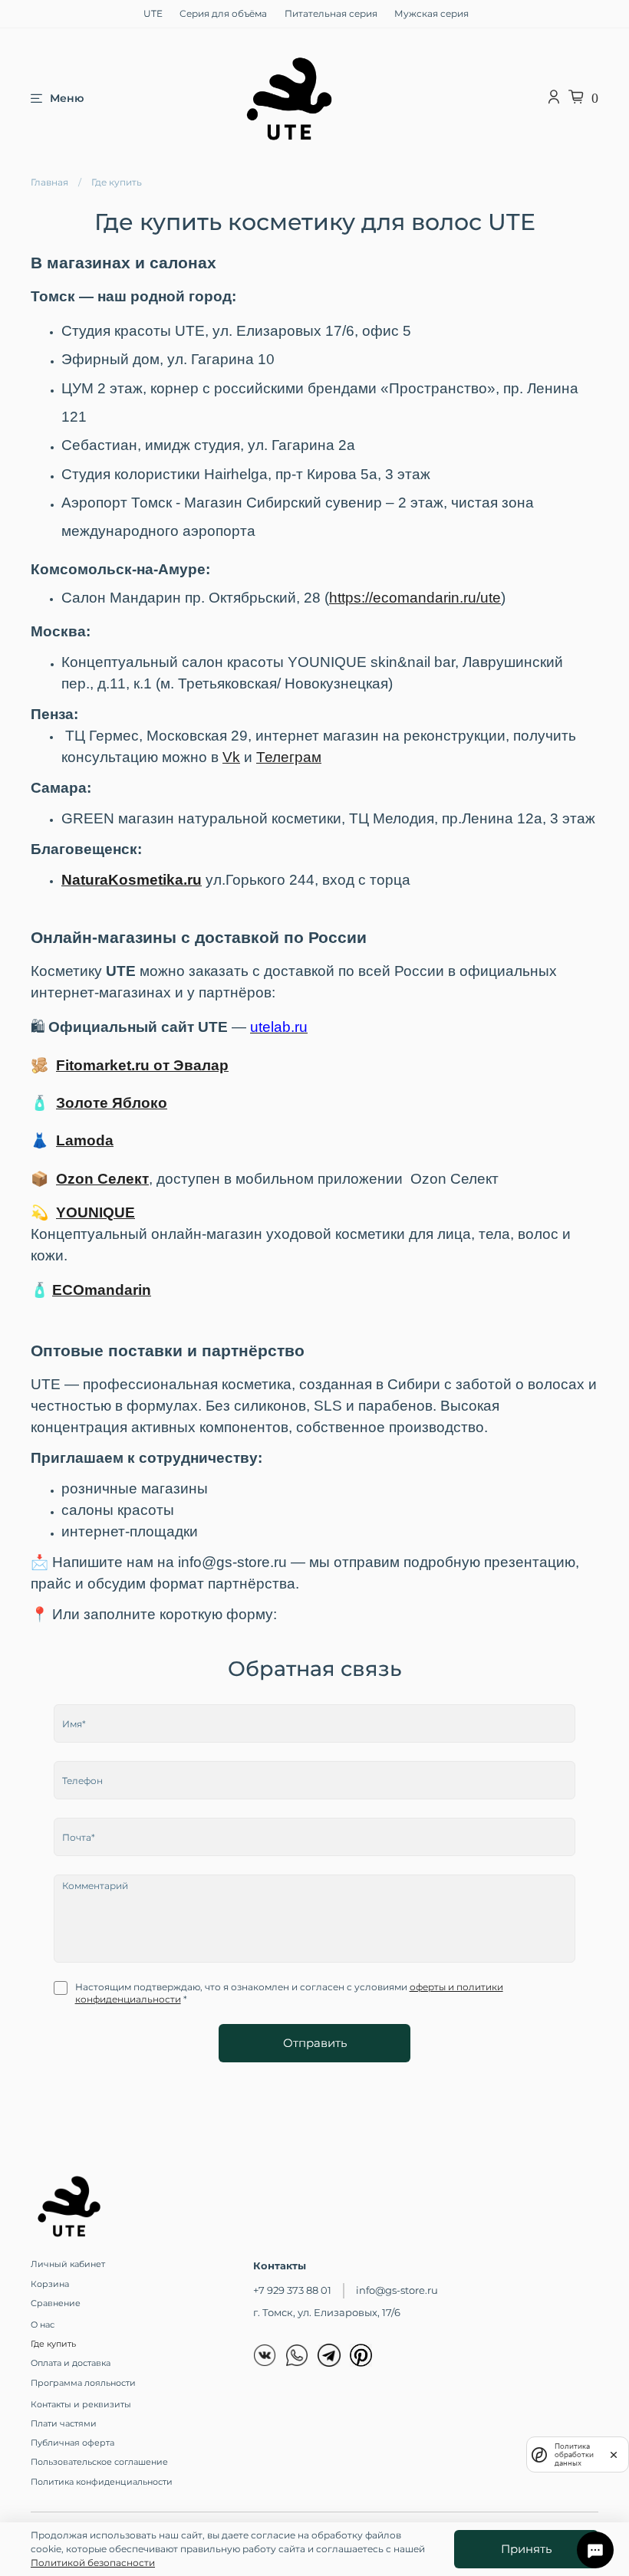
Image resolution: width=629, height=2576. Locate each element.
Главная (49, 182)
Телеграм (289, 757)
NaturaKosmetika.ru (132, 880)
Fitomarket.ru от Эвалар (142, 1065)
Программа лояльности (83, 2383)
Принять (526, 2549)
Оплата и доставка (71, 2363)
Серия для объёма (223, 13)
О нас (43, 2325)
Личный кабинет (68, 2264)
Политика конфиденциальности (102, 2482)
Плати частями (64, 2424)
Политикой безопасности (93, 2563)
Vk (231, 757)
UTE (153, 13)
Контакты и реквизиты (81, 2405)
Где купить (53, 2344)
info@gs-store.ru (397, 2290)
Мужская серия (431, 13)
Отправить (315, 2043)
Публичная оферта (72, 2443)
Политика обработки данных (574, 2454)
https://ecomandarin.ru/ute (415, 598)
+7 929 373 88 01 (292, 2290)
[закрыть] (614, 2455)
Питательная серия (331, 13)
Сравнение (56, 2303)
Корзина (50, 2284)
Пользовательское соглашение (99, 2462)
